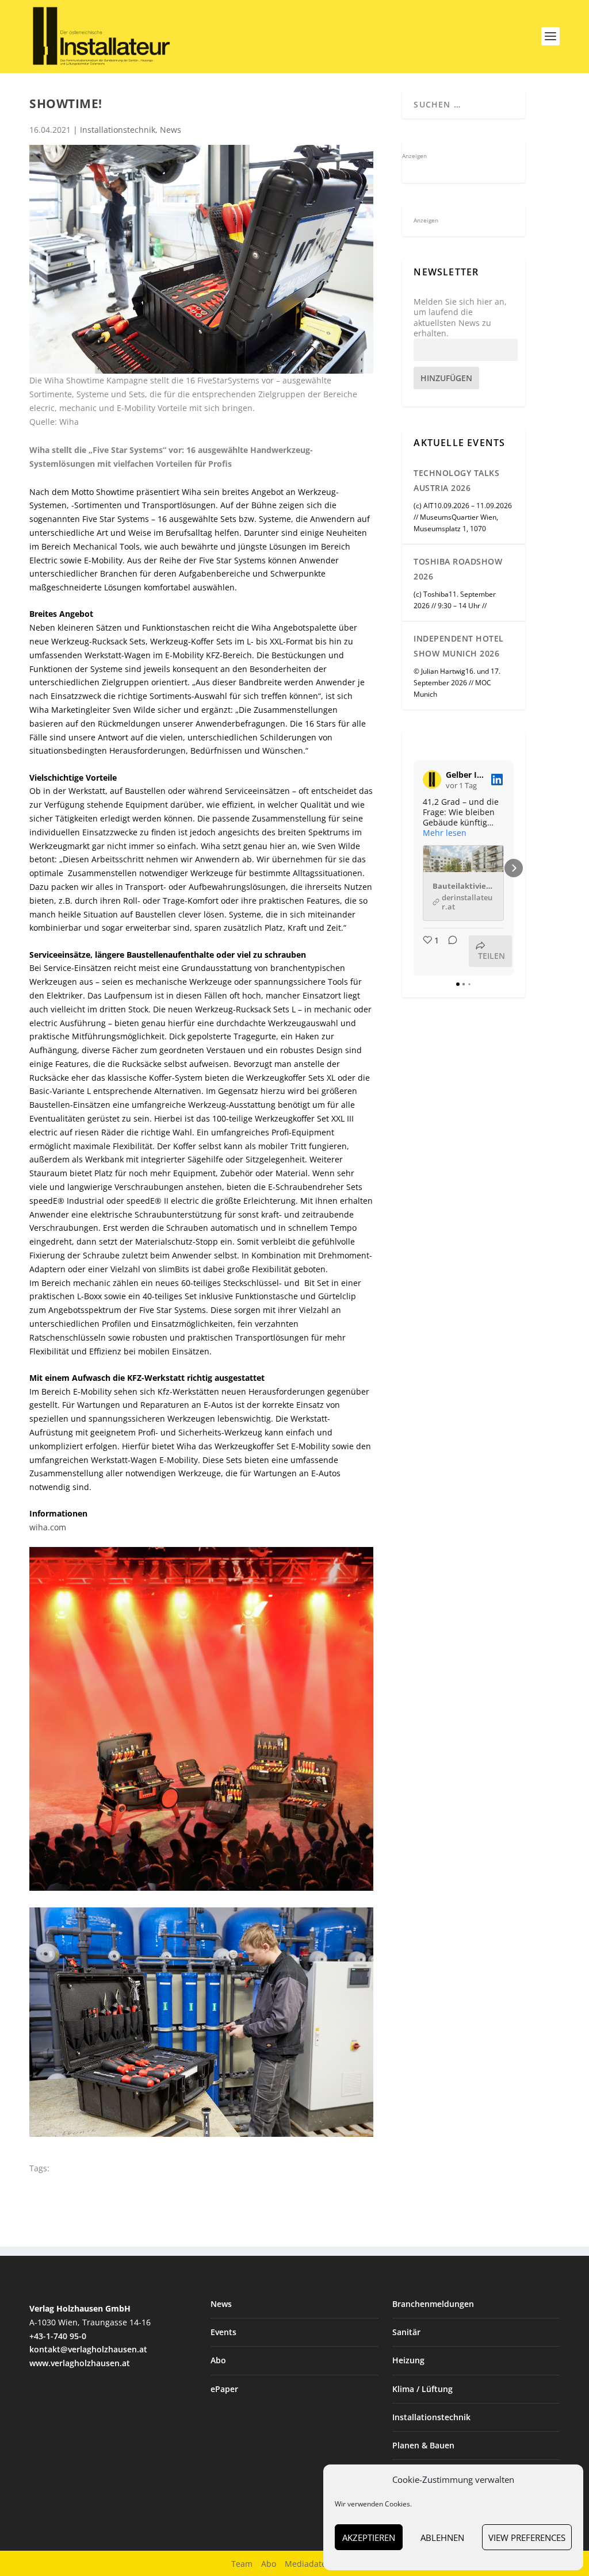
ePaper (224, 2389)
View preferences (527, 2537)
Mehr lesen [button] (445, 833)
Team (242, 2564)
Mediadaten (308, 2564)
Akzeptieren (369, 2537)
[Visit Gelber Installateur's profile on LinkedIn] (432, 780)
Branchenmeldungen (433, 2304)
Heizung (408, 2360)
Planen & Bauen (423, 2445)
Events (223, 2332)
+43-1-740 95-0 (58, 2336)
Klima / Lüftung (422, 2389)
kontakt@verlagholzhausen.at (88, 2349)
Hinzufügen (446, 378)
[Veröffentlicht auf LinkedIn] (497, 780)
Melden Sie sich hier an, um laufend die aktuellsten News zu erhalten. (460, 318)
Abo (218, 2360)
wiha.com (48, 1527)
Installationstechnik (118, 130)
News (171, 130)
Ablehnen (442, 2537)
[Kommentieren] (449, 951)
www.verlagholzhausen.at (80, 2363)
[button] (414, 868)
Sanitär (406, 2332)
